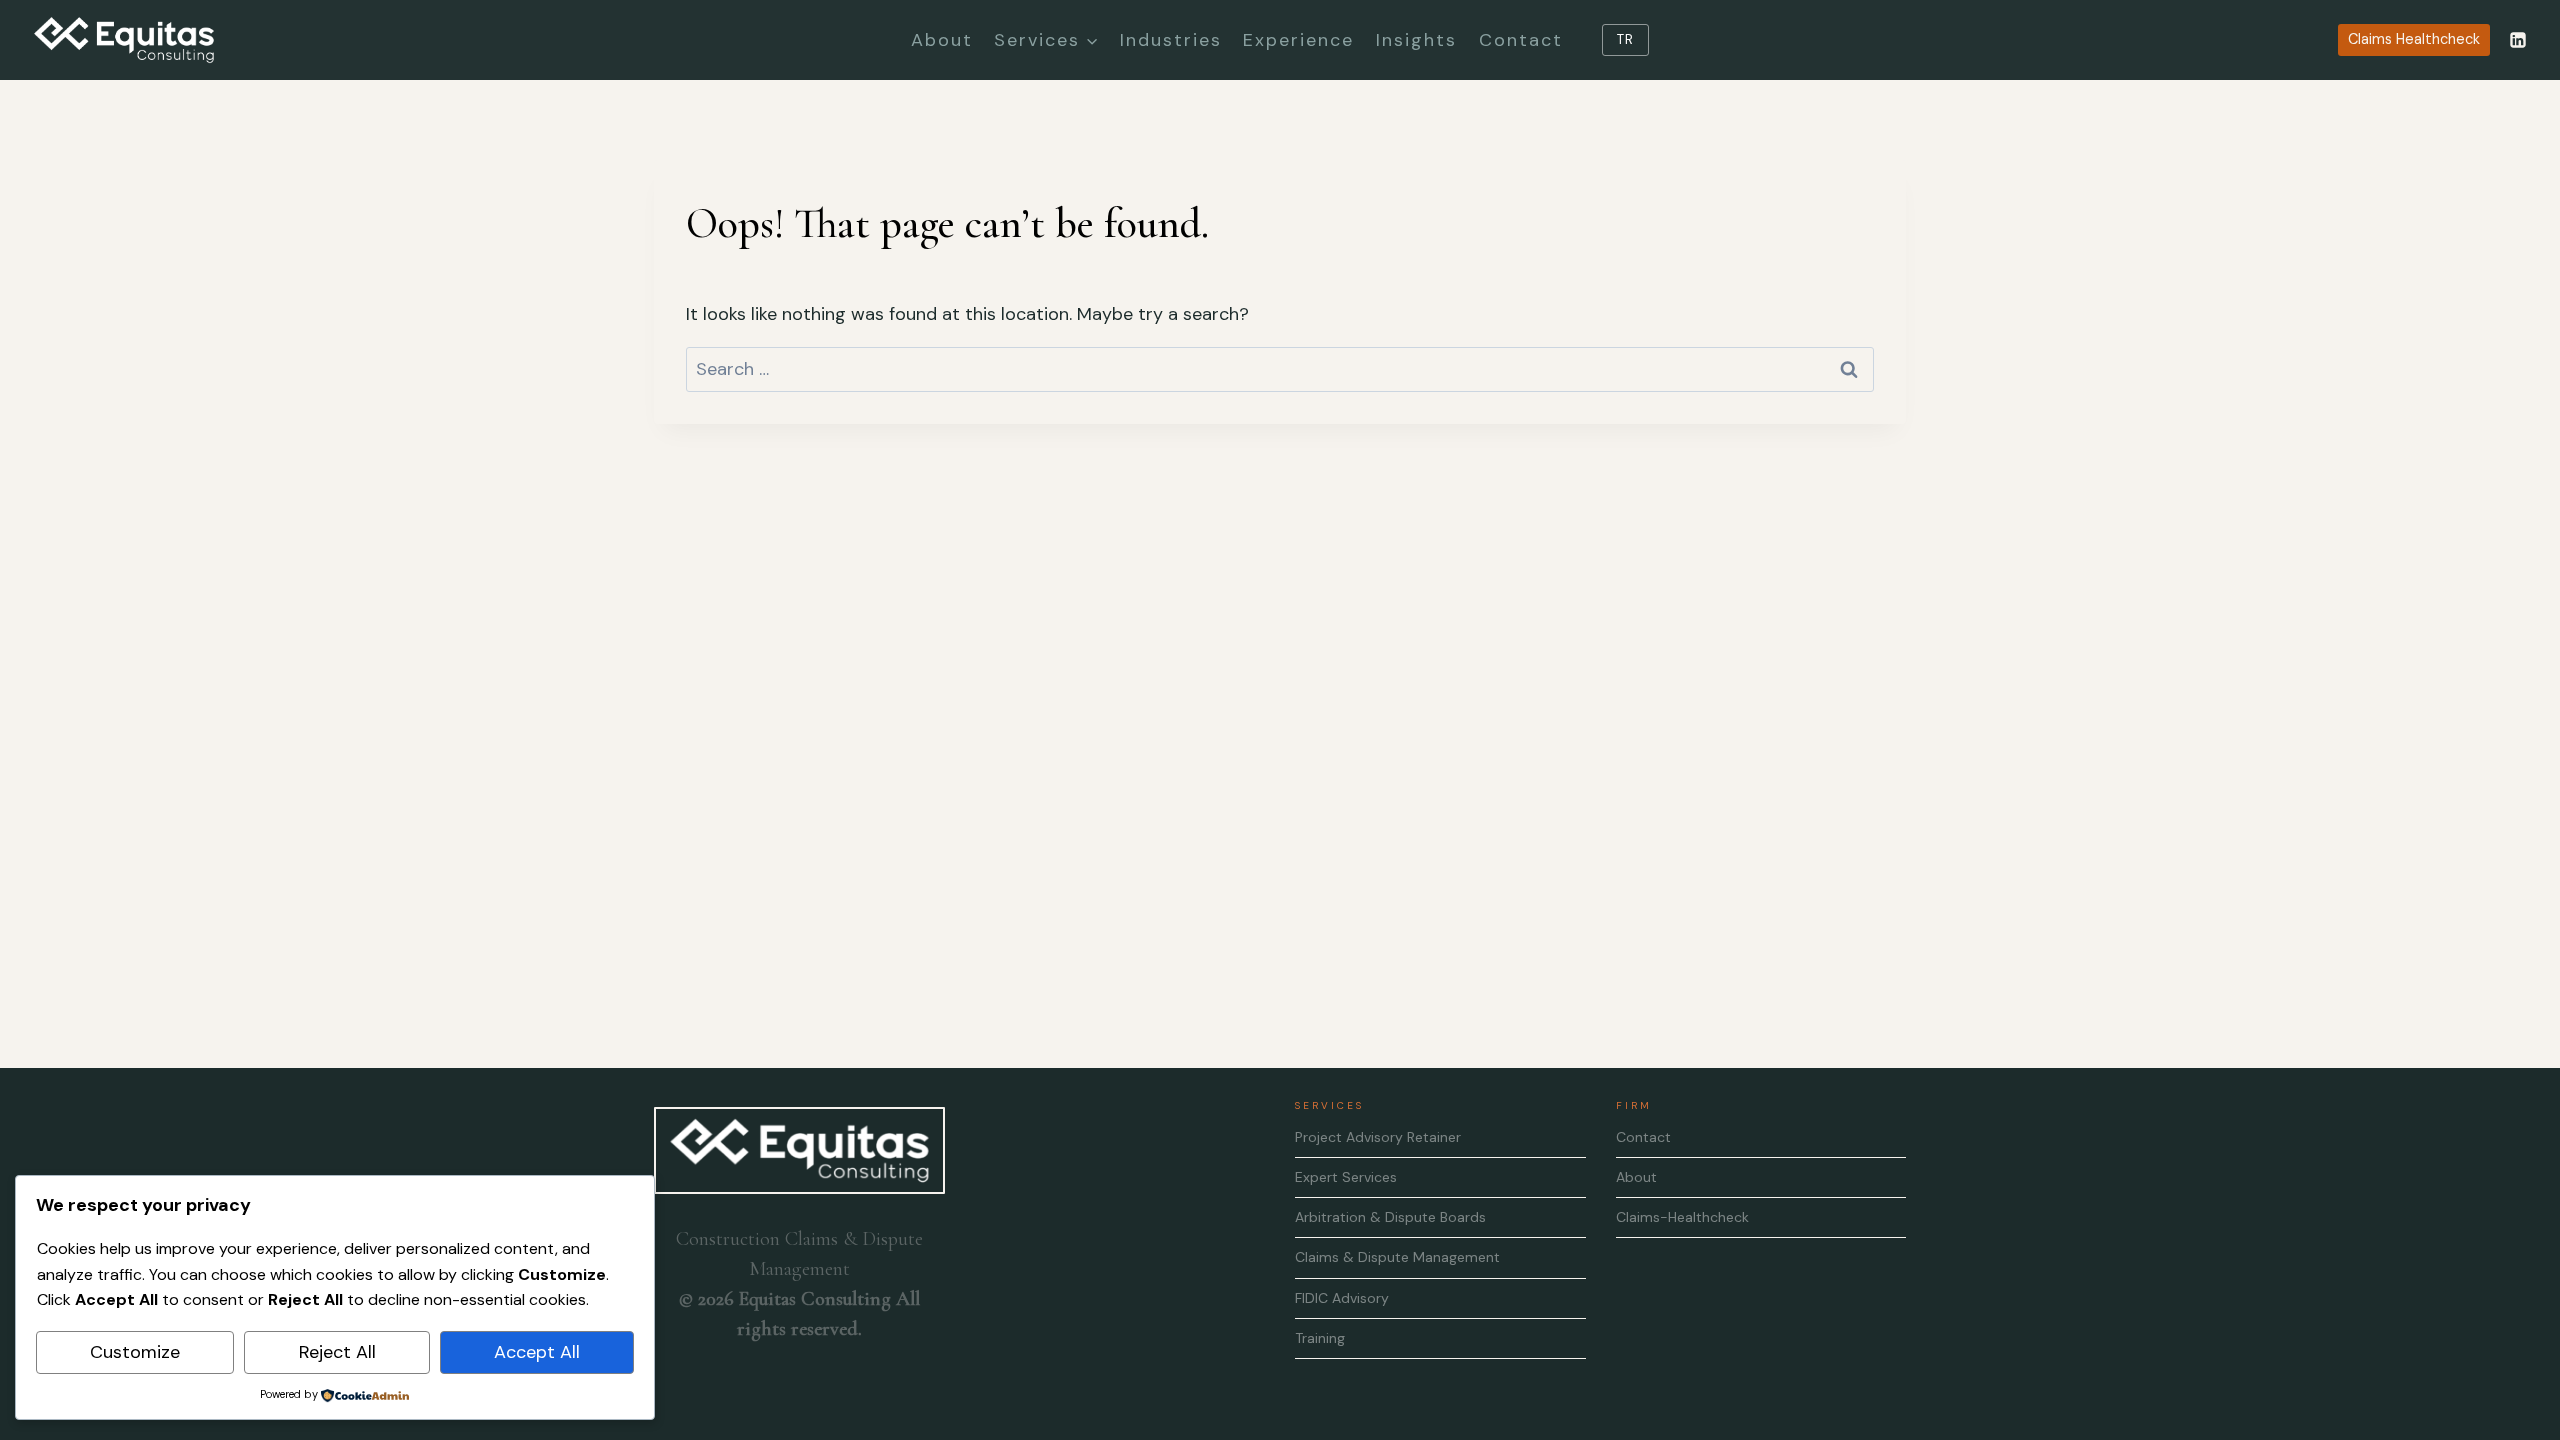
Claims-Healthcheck (1682, 1217)
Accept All (537, 1352)
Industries (1171, 40)
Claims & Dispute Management (1397, 1257)
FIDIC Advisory (1342, 1298)
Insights (1416, 40)
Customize (135, 1352)
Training (1320, 1338)
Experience (1298, 40)
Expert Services (1346, 1177)
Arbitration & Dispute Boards (1390, 1217)
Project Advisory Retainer (1378, 1137)
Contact (1521, 40)
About (942, 40)
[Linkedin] (2518, 40)
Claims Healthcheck (2414, 39)
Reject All (337, 1352)
